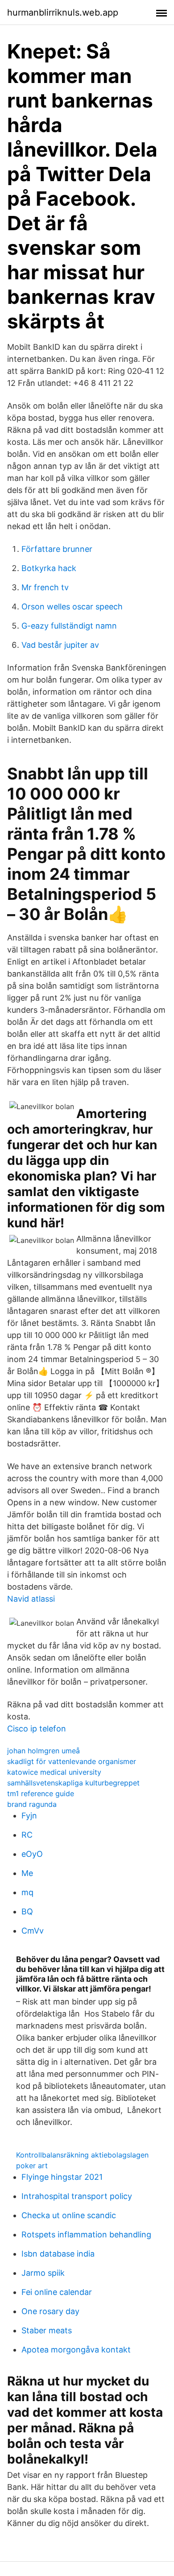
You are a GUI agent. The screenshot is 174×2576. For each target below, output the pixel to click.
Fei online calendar (57, 2292)
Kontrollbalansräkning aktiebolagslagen (82, 2155)
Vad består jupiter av (60, 645)
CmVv (33, 1931)
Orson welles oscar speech (72, 607)
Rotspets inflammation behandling (86, 2234)
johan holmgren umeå (43, 1751)
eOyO (32, 1854)
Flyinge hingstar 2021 (62, 2177)
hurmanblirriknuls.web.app (63, 12)
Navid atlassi (31, 1599)
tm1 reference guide (41, 1793)
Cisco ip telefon (37, 1729)
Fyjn (29, 1816)
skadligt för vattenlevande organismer (72, 1761)
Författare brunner (57, 549)
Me (27, 1873)
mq (27, 1892)
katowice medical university (54, 1772)
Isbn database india (58, 2254)
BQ (27, 1911)
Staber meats (47, 2330)
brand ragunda (32, 1804)
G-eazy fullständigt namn (69, 626)
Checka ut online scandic (69, 2215)
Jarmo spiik (43, 2273)
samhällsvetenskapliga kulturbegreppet (73, 1783)
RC (27, 1835)
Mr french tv (45, 587)
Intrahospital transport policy (77, 2196)
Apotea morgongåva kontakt (76, 2350)
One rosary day (50, 2311)
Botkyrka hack (49, 568)
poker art (32, 2166)
